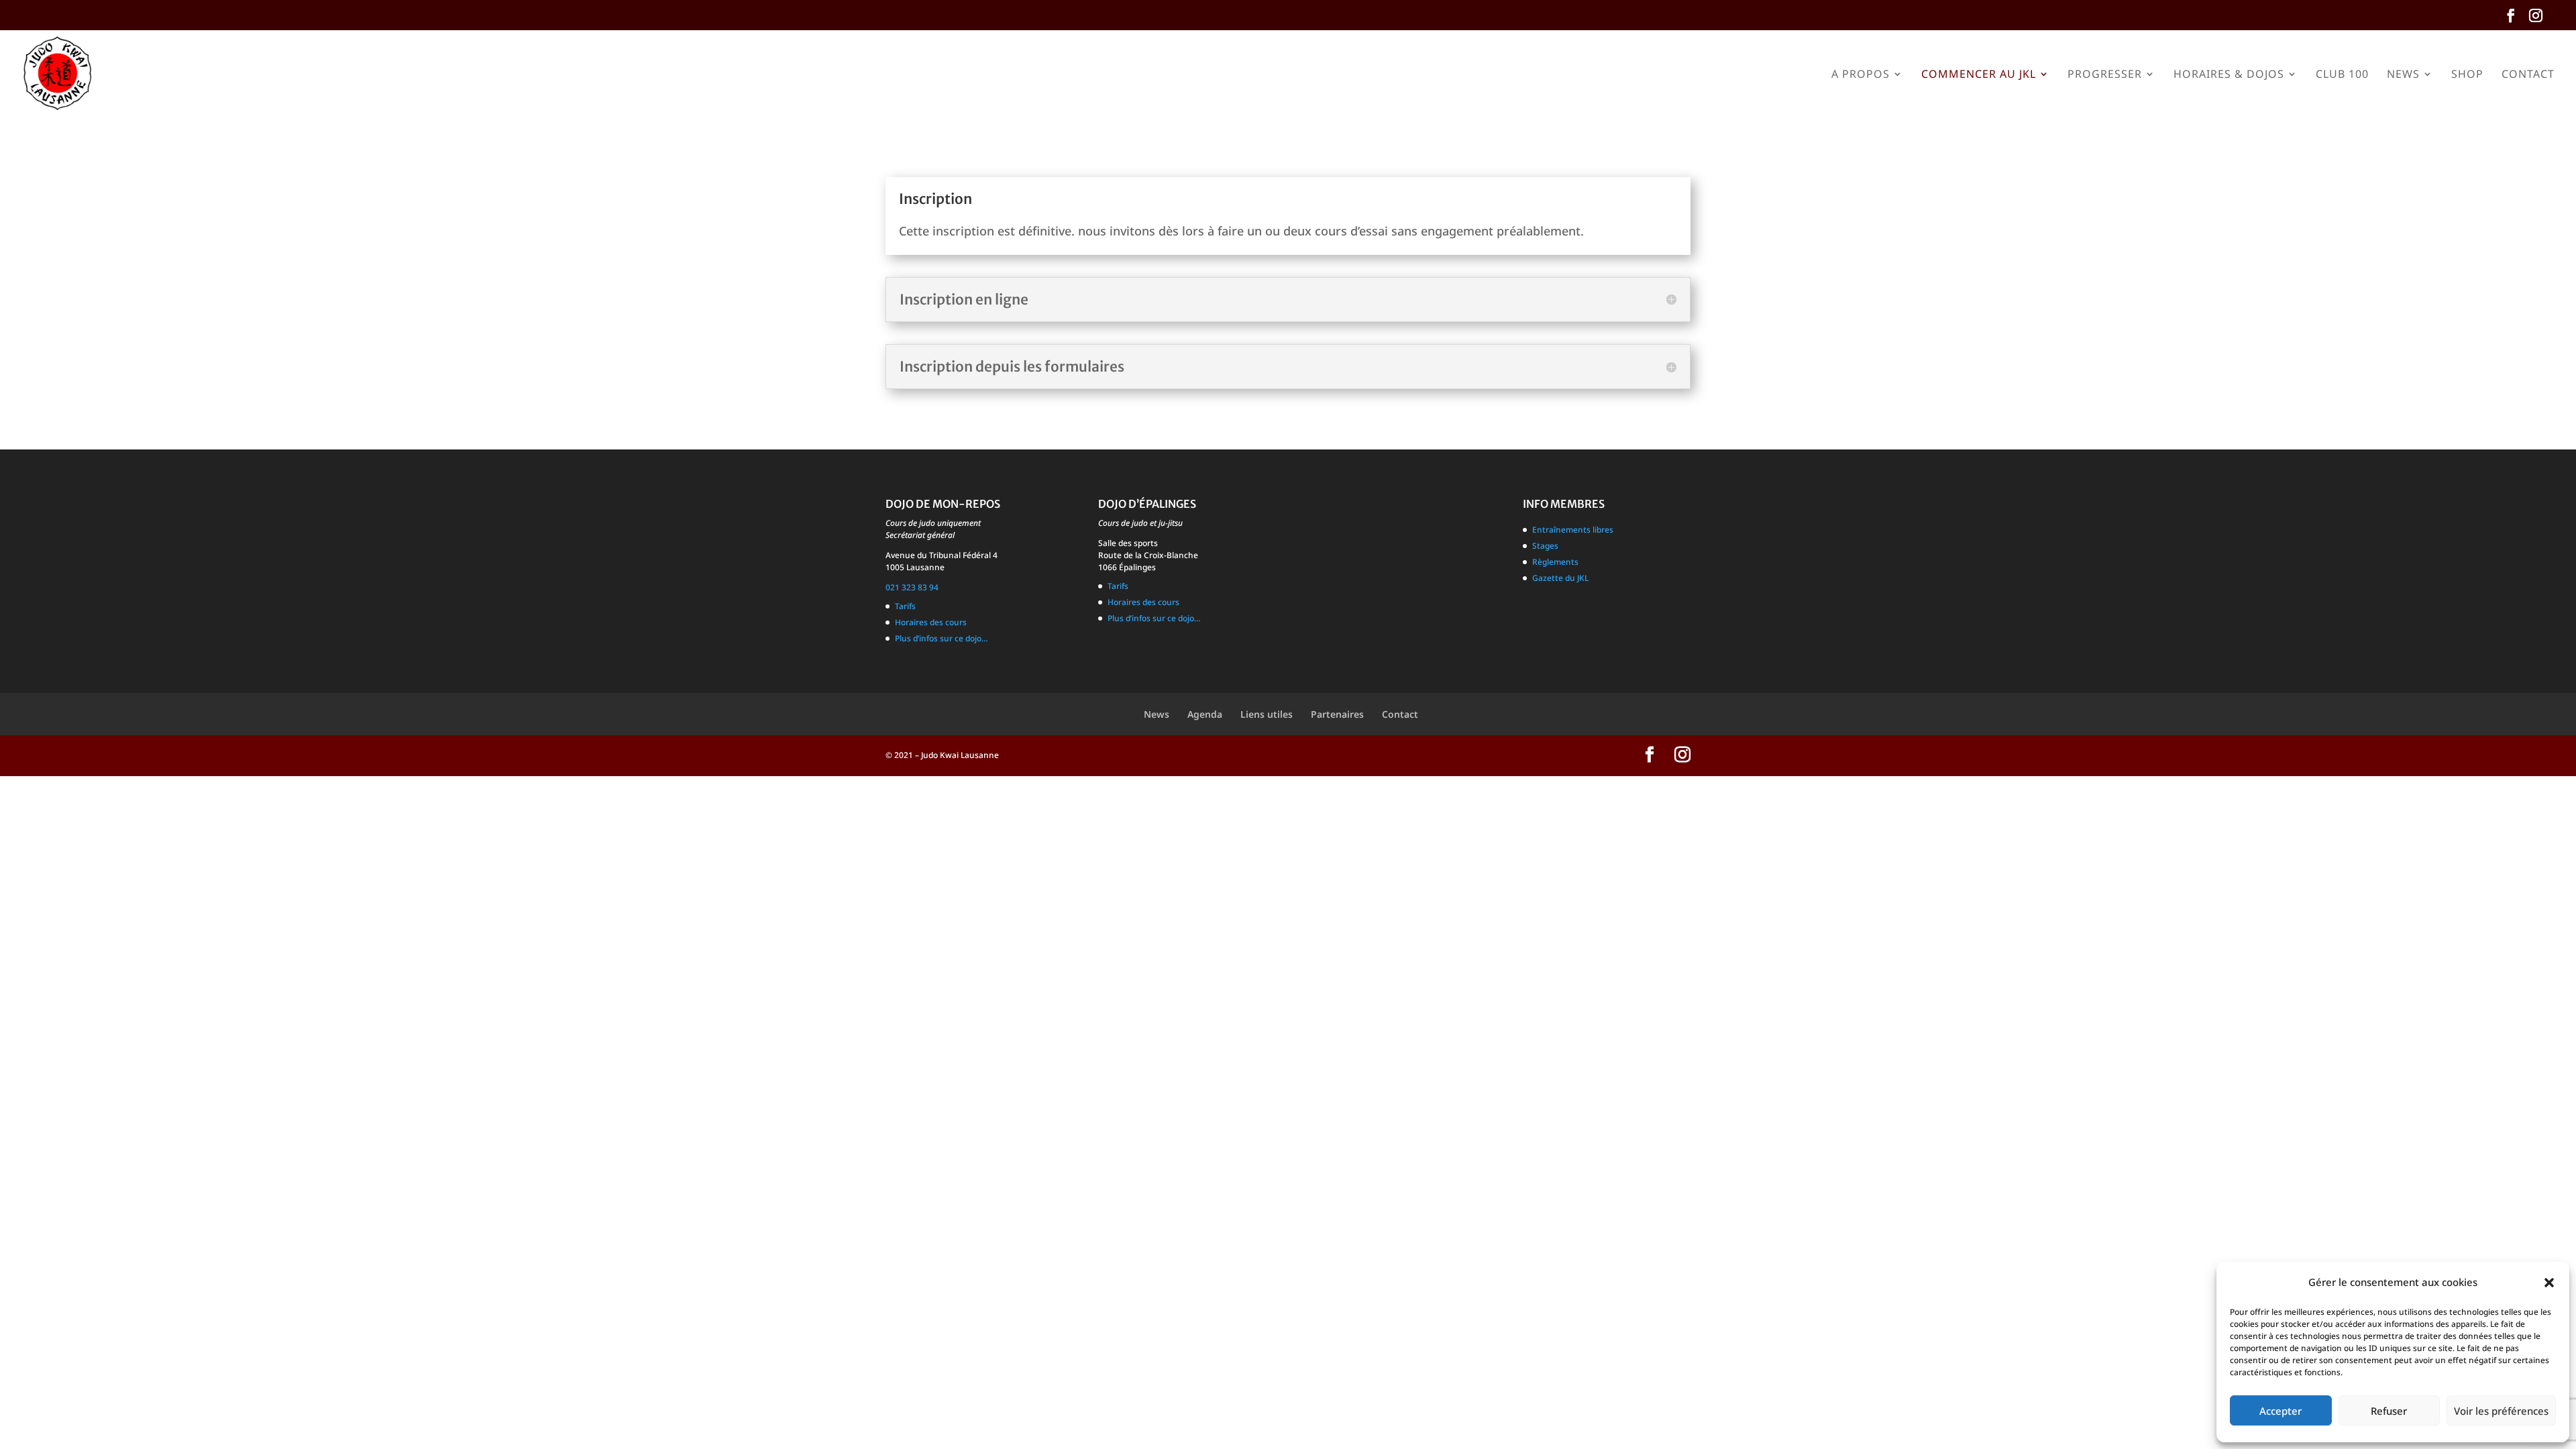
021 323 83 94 (912, 587)
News (2403, 75)
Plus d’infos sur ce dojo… (942, 638)
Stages (1545, 546)
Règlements (1555, 562)
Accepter (2280, 1411)
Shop (2467, 75)
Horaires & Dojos (2229, 75)
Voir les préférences (2501, 1411)
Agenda (1205, 714)
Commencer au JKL (1979, 75)
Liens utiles (1267, 714)
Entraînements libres (1573, 530)
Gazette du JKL (1560, 578)
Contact (2528, 75)
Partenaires (1337, 714)
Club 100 (2342, 75)
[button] (2549, 1283)
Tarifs (905, 606)
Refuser (2389, 1411)
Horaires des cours (931, 622)
